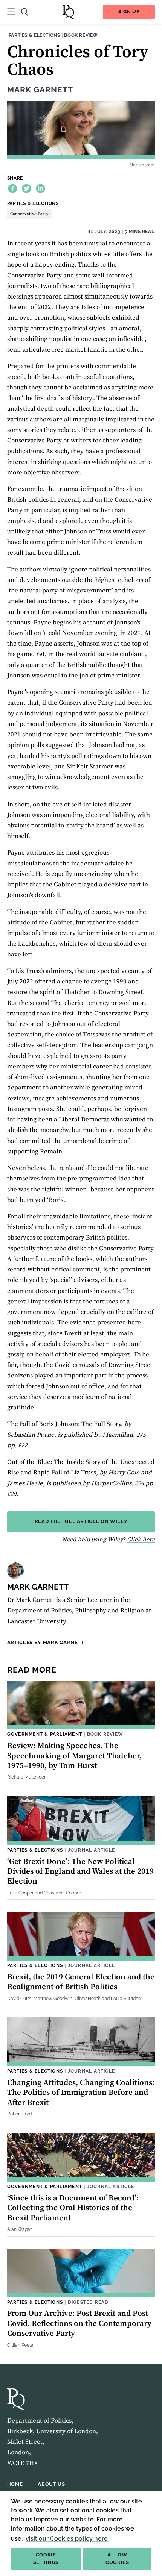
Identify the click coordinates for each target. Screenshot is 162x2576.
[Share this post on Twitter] (27, 189)
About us (51, 2484)
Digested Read (88, 2302)
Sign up (129, 11)
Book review (81, 35)
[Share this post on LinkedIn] (40, 189)
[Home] (68, 12)
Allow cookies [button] (117, 2559)
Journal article (91, 1850)
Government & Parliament (45, 1734)
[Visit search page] (24, 12)
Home (15, 2484)
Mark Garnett (40, 90)
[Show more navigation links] (11, 12)
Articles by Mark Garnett (46, 1642)
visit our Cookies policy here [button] (67, 2539)
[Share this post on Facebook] (13, 189)
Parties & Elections (34, 35)
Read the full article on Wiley (81, 1521)
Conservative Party (29, 214)
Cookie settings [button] (46, 2559)
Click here (141, 1540)
